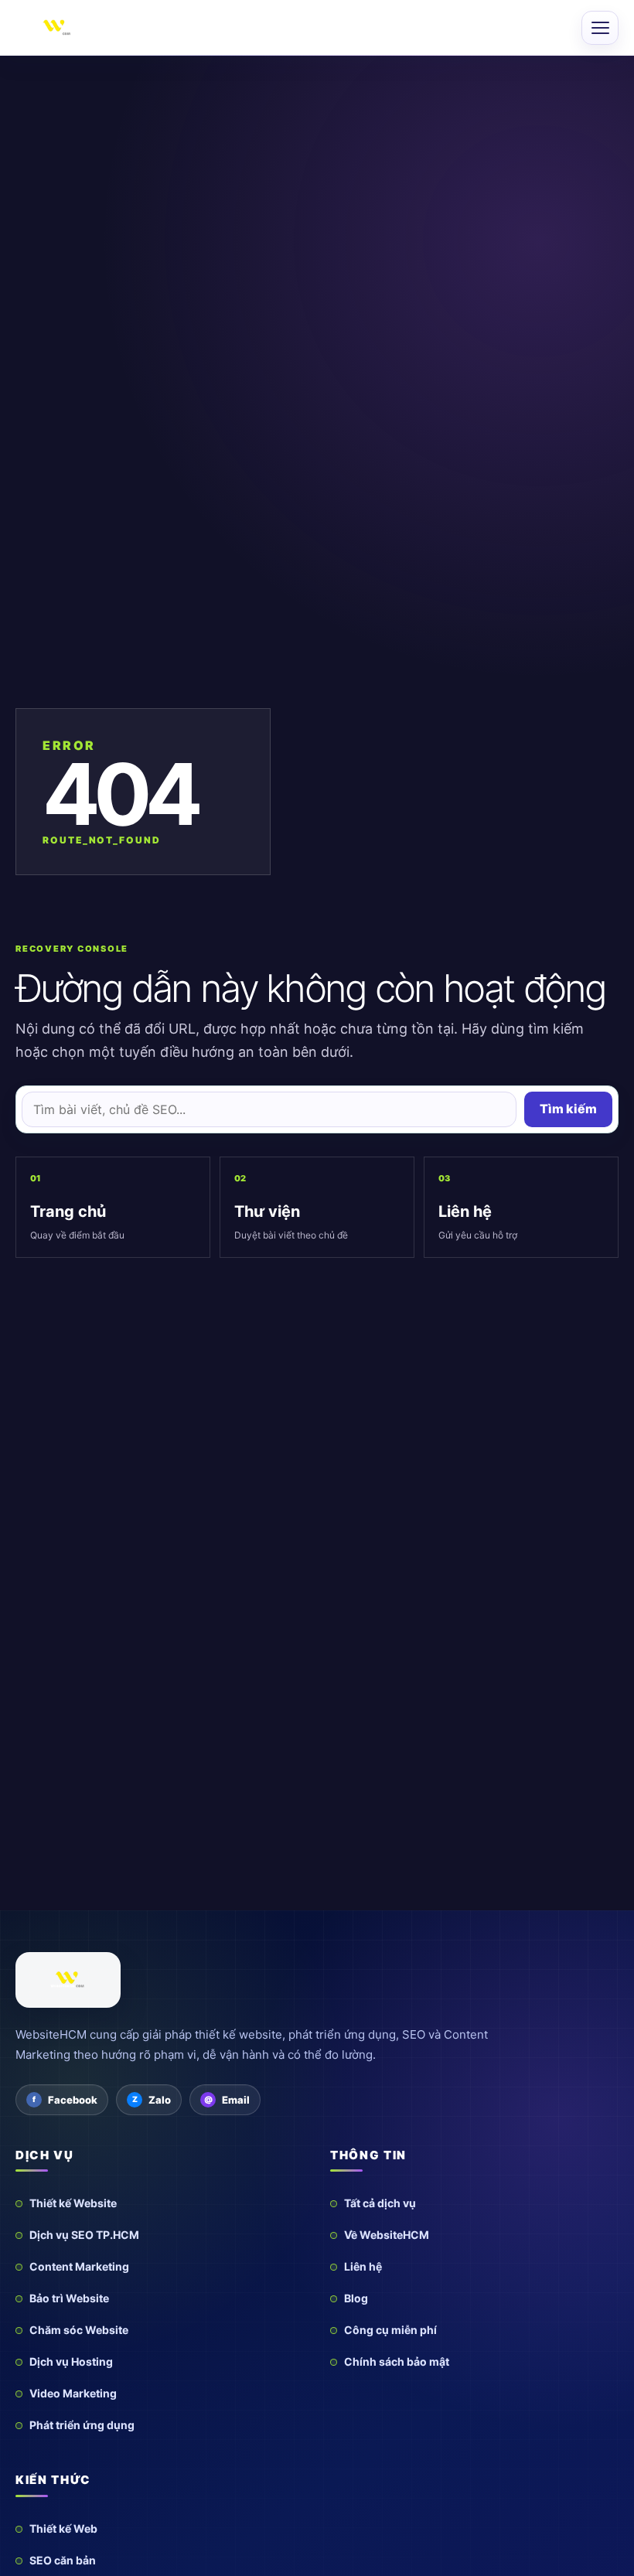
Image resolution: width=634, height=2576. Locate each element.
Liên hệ (363, 2266)
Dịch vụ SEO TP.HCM (84, 2235)
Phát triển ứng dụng (82, 2425)
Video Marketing (73, 2393)
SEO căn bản (63, 2560)
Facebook (73, 2100)
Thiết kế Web (63, 2528)
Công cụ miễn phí (390, 2330)
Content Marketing (79, 2266)
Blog (356, 2298)
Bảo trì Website (69, 2298)
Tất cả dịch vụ (380, 2203)
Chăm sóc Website (79, 2330)
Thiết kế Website (73, 2203)
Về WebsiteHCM (387, 2235)
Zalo (160, 2100)
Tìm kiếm (568, 1109)
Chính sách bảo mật (397, 2361)
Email (236, 2100)
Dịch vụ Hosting (71, 2361)
